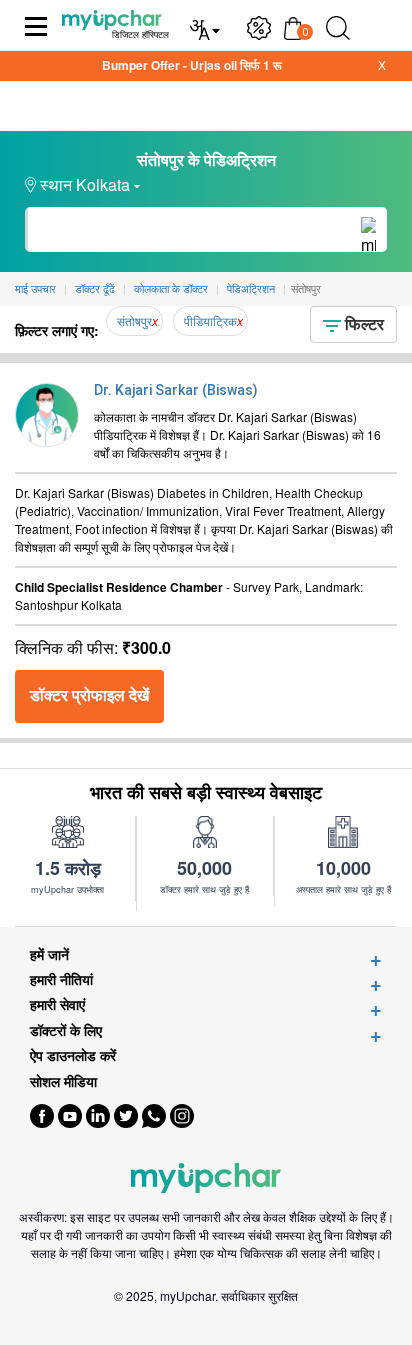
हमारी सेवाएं (57, 1004)
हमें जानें (49, 954)
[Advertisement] (206, 1320)
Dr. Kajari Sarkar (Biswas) (176, 390)
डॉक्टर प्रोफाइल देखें (89, 695)
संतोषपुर (134, 320)
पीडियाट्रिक (210, 320)
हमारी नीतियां (61, 979)
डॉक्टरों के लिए (66, 1030)
